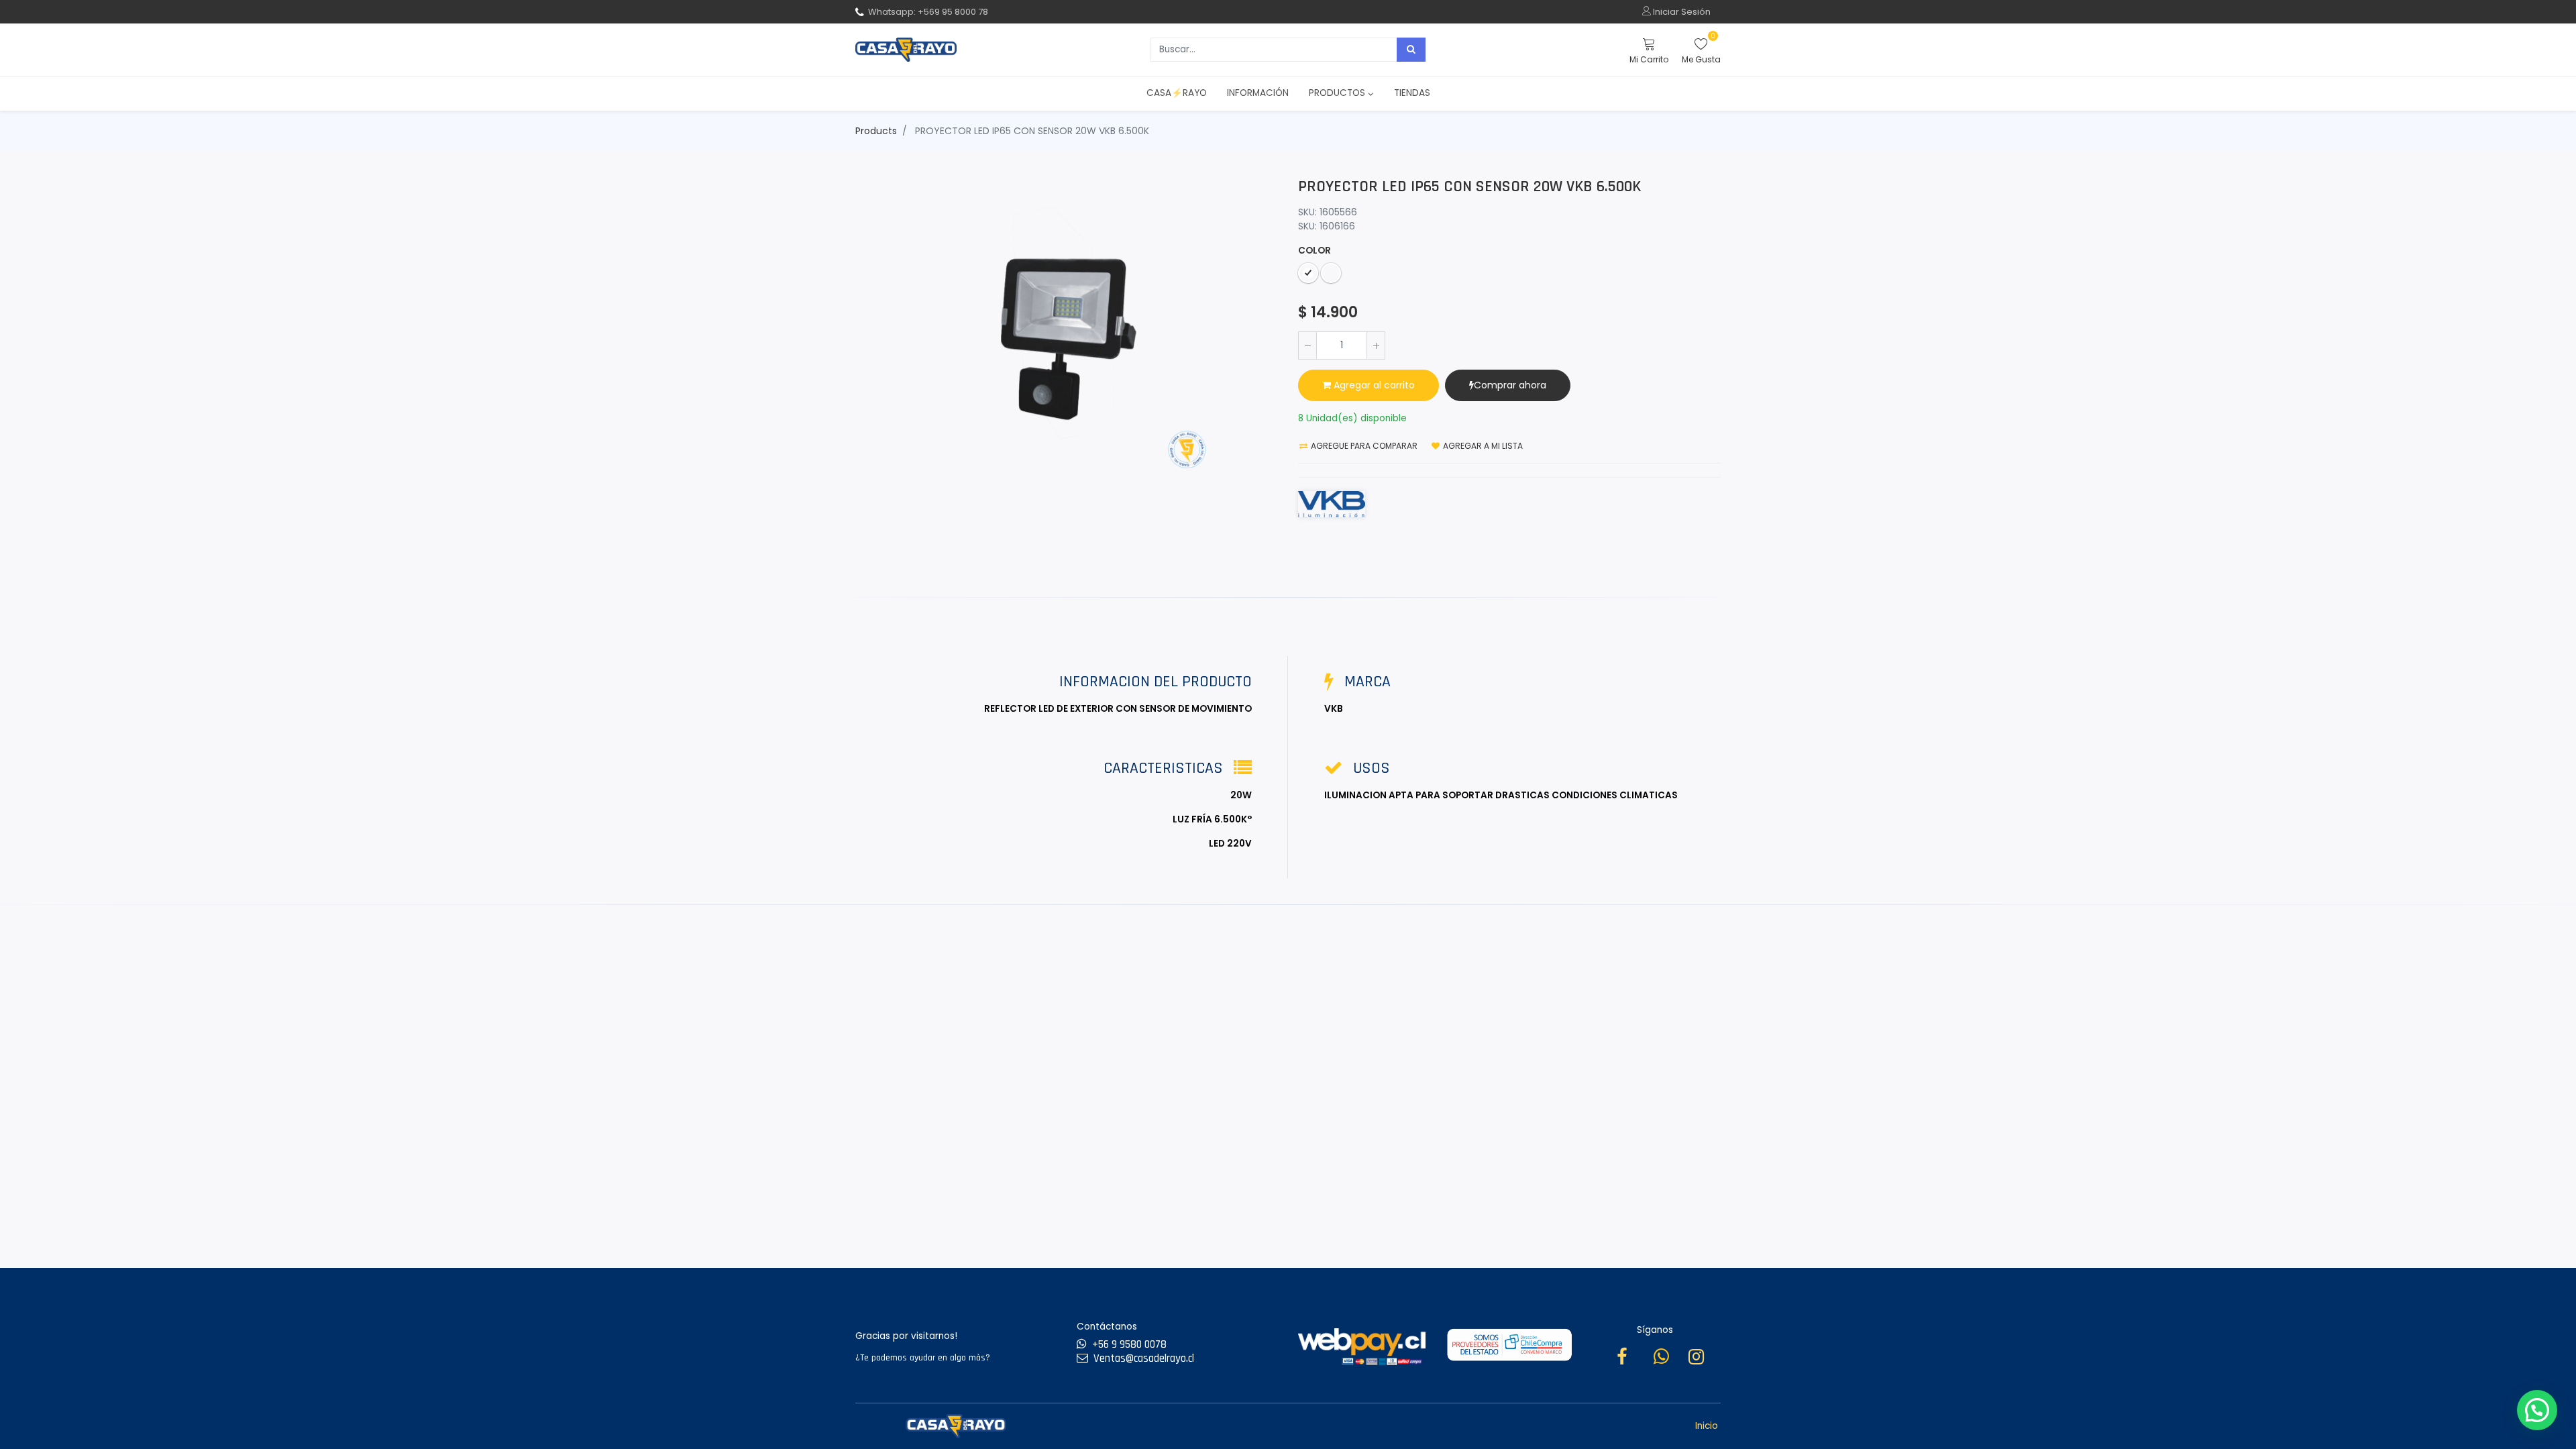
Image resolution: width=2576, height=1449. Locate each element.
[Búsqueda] (1411, 50)
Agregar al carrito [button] (1373, 385)
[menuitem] (1177, 93)
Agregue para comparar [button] (1363, 446)
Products (876, 131)
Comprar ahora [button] (1510, 385)
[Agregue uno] (1376, 345)
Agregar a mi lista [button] (1482, 446)
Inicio (1707, 1426)
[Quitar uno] (1307, 345)
